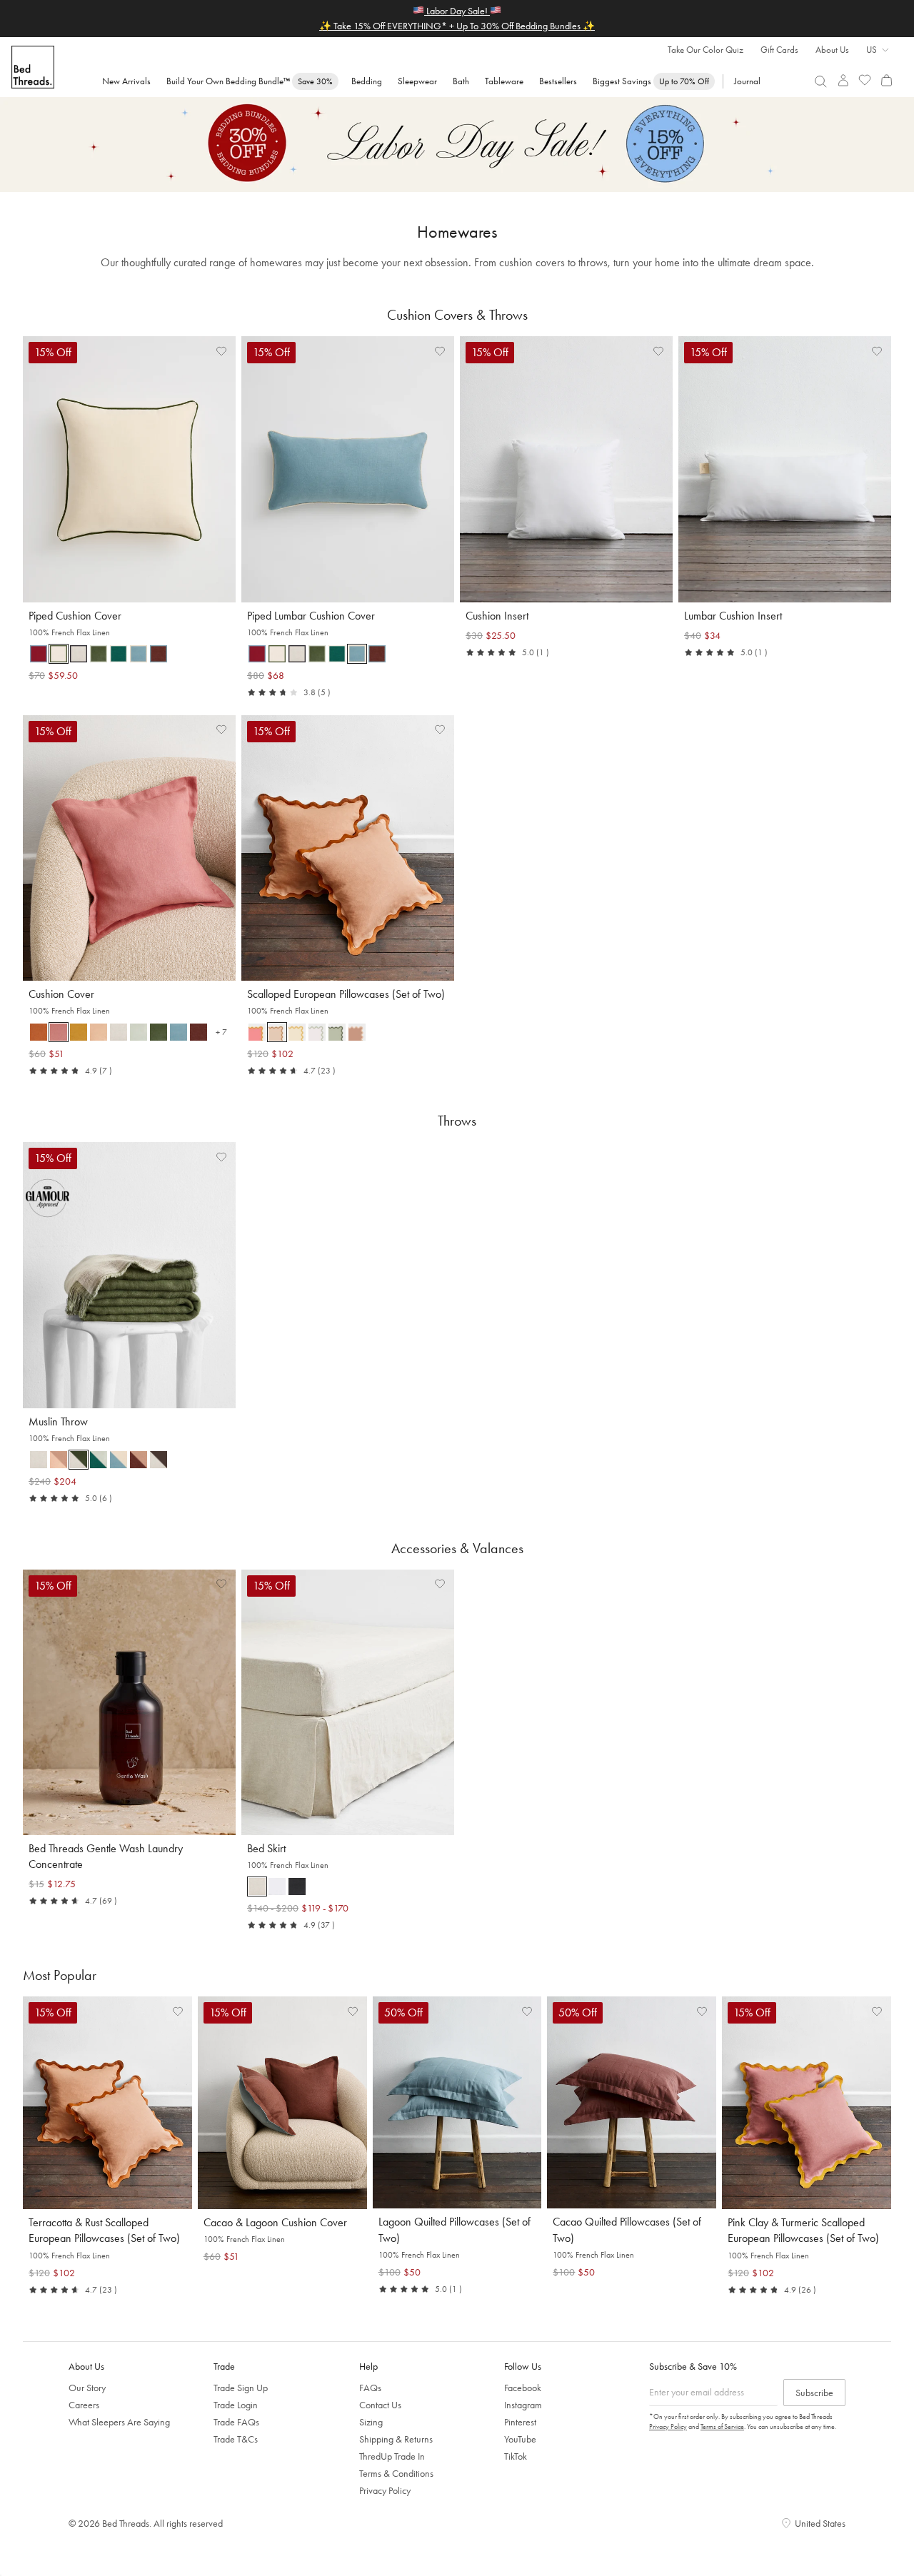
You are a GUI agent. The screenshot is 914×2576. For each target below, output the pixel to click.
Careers (84, 2405)
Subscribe (814, 2393)
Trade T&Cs (236, 2439)
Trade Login (236, 2405)
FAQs (370, 2388)
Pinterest (520, 2422)
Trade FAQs (236, 2422)
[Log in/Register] (843, 80)
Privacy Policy (385, 2490)
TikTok (516, 2456)
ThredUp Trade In (392, 2456)
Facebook (523, 2388)
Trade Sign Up (241, 2388)
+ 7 (224, 1034)
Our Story (87, 2388)
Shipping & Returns (396, 2439)
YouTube (520, 2439)
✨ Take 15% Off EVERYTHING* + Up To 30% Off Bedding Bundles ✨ (457, 26)
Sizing (371, 2422)
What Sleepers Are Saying (119, 2422)
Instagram (523, 2405)
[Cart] (887, 80)
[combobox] (821, 81)
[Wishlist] (865, 80)
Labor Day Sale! (457, 11)
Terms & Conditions (396, 2473)
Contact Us (380, 2405)
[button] (39, 654)
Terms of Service (722, 2426)
